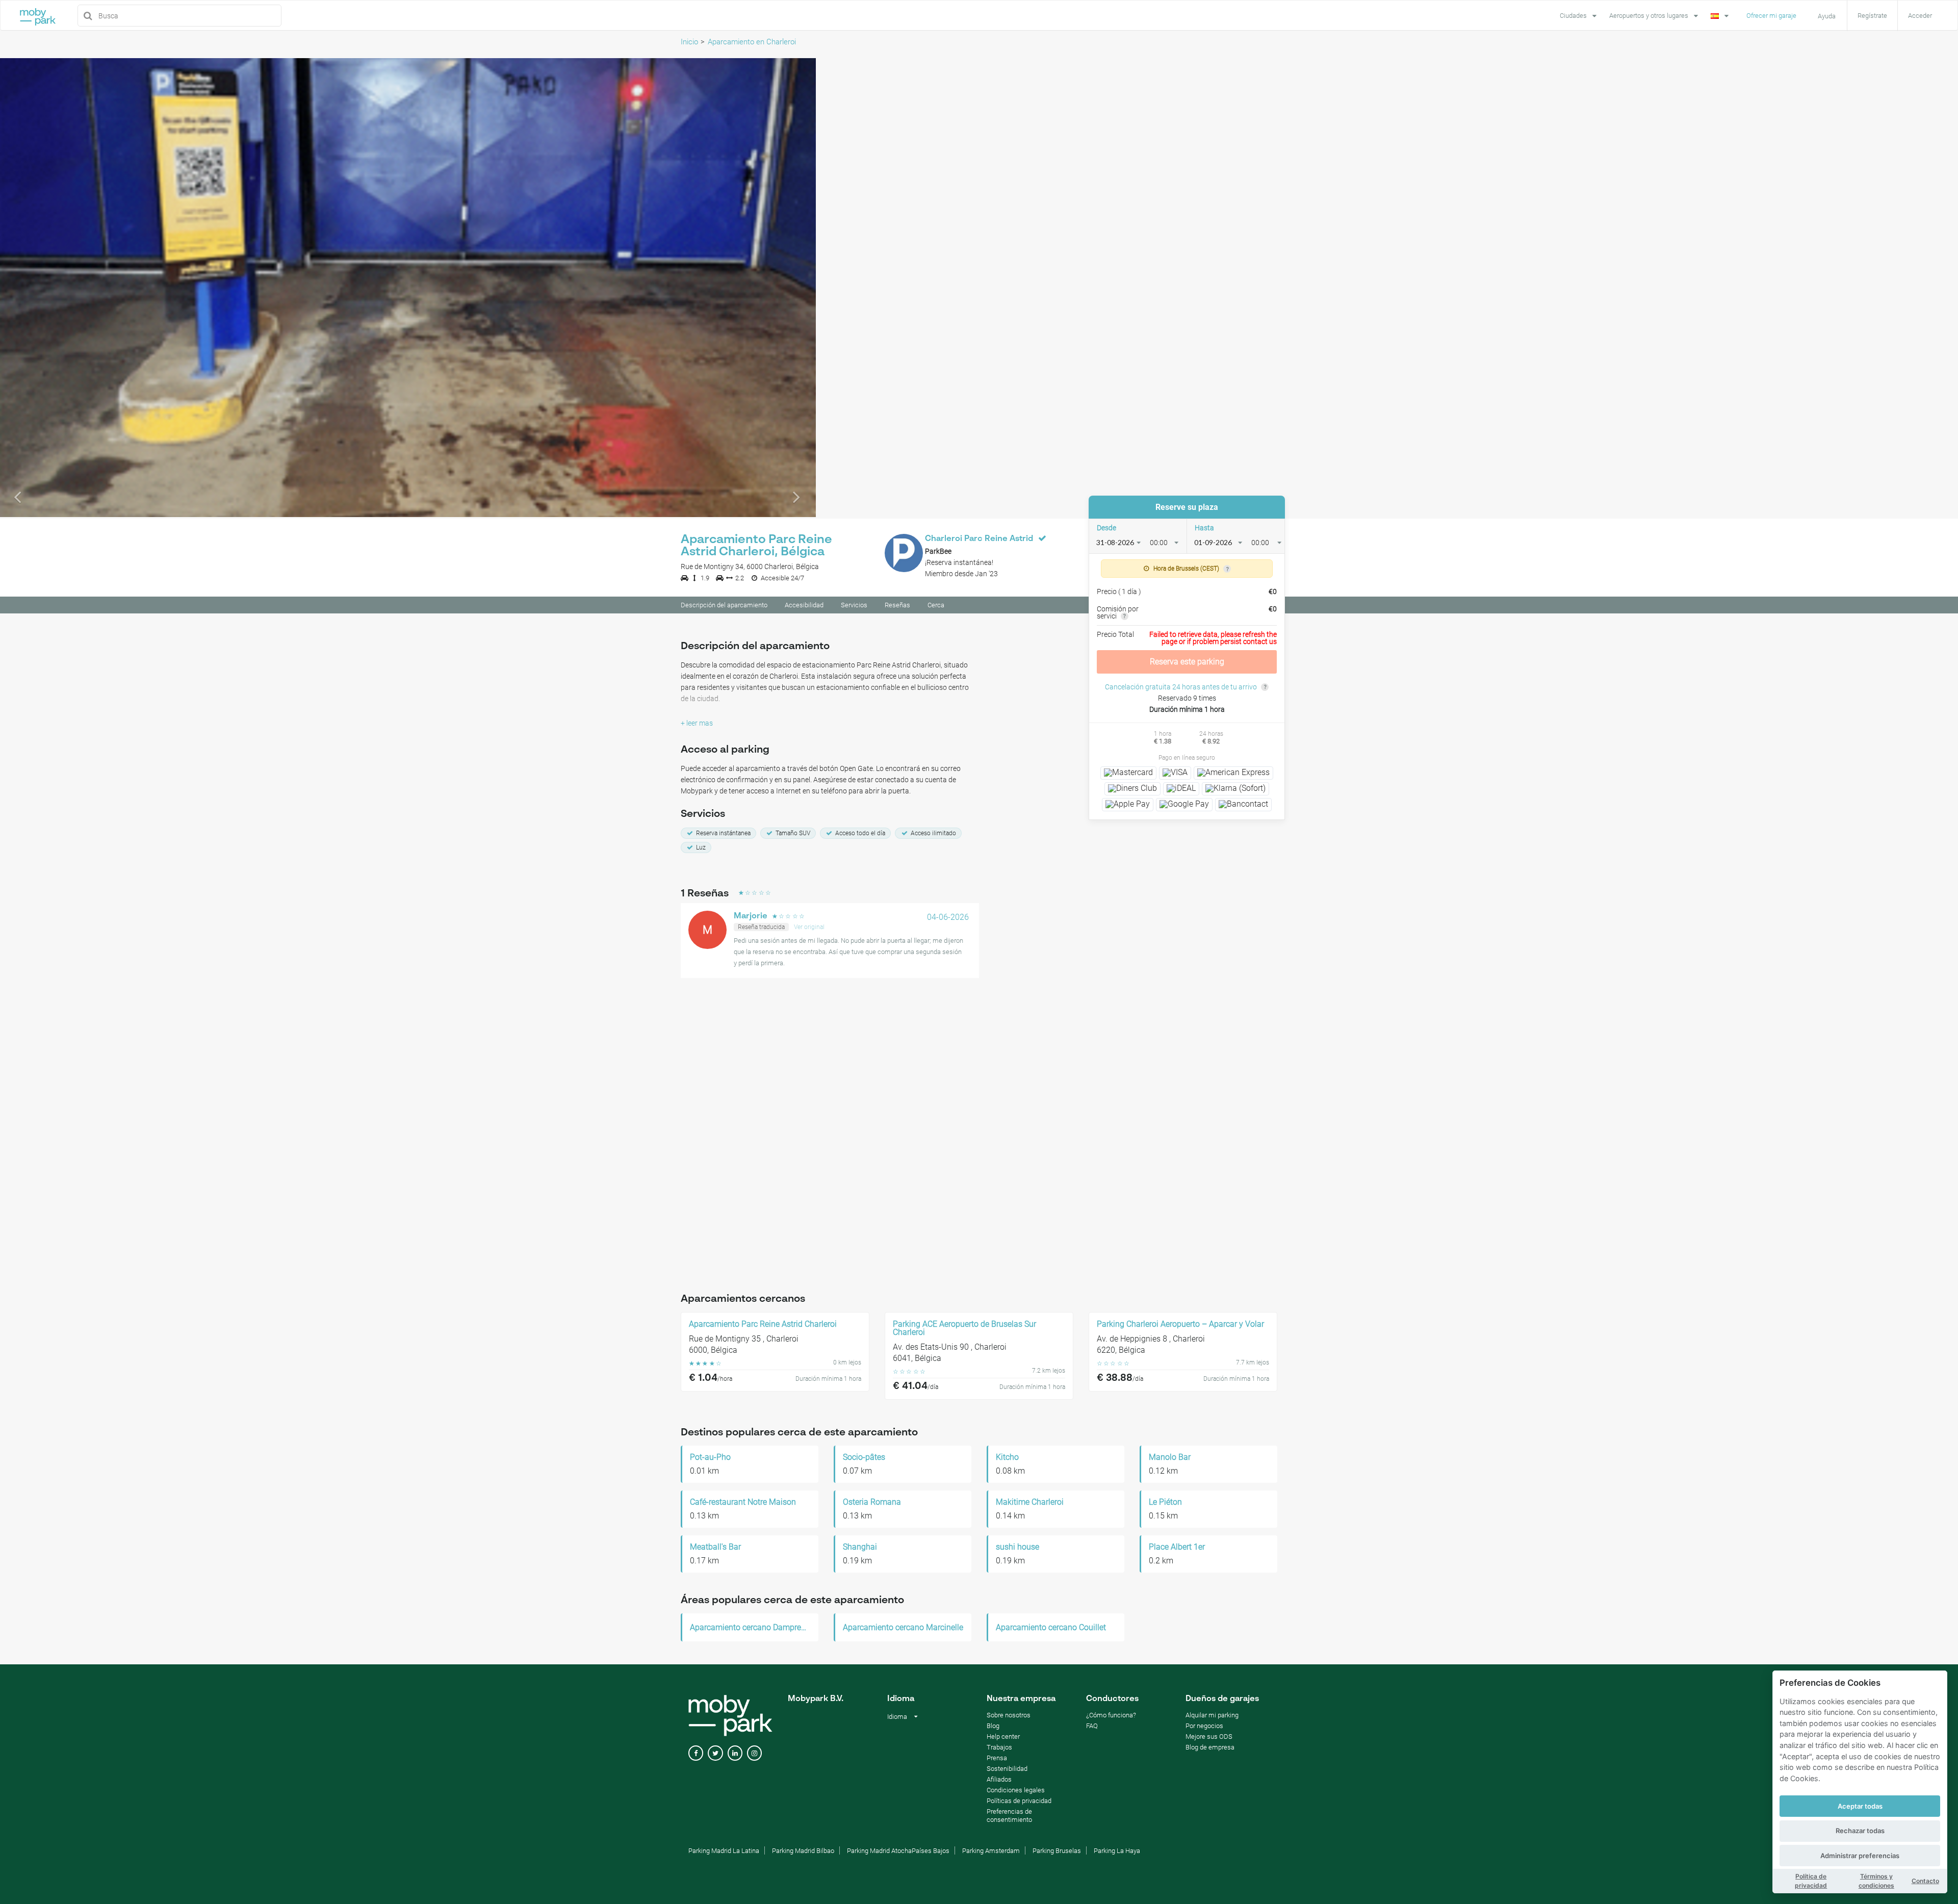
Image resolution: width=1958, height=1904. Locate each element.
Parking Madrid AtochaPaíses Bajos (898, 1851)
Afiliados (999, 1779)
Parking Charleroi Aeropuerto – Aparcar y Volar (1180, 1324)
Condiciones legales (1016, 1790)
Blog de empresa (1210, 1747)
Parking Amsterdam (991, 1851)
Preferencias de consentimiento (1009, 1816)
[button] (61, 288)
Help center (1003, 1736)
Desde (1106, 528)
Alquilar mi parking (1212, 1715)
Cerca (936, 605)
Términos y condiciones (1876, 1881)
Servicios (854, 605)
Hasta (1204, 528)
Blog (993, 1726)
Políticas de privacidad (1019, 1801)
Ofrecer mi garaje (1771, 16)
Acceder (1920, 16)
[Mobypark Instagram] (754, 1753)
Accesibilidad (804, 605)
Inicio (689, 42)
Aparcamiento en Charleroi (752, 42)
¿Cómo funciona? (1111, 1715)
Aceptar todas (1860, 1806)
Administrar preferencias (1860, 1856)
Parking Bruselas (1057, 1851)
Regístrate (1872, 16)
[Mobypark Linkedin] (735, 1753)
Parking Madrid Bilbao (803, 1851)
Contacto (1925, 1881)
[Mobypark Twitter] (715, 1753)
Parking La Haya (1117, 1851)
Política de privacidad (1811, 1881)
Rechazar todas (1860, 1831)
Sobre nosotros (1009, 1715)
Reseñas (897, 605)
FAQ (1092, 1726)
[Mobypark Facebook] (696, 1753)
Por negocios (1204, 1726)
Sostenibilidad (1007, 1769)
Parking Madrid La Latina (724, 1851)
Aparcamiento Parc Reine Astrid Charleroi (763, 1324)
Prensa (997, 1758)
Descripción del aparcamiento (724, 605)
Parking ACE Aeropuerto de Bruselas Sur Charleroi (964, 1328)
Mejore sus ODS (1209, 1736)
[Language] (1721, 15)
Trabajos (999, 1747)
